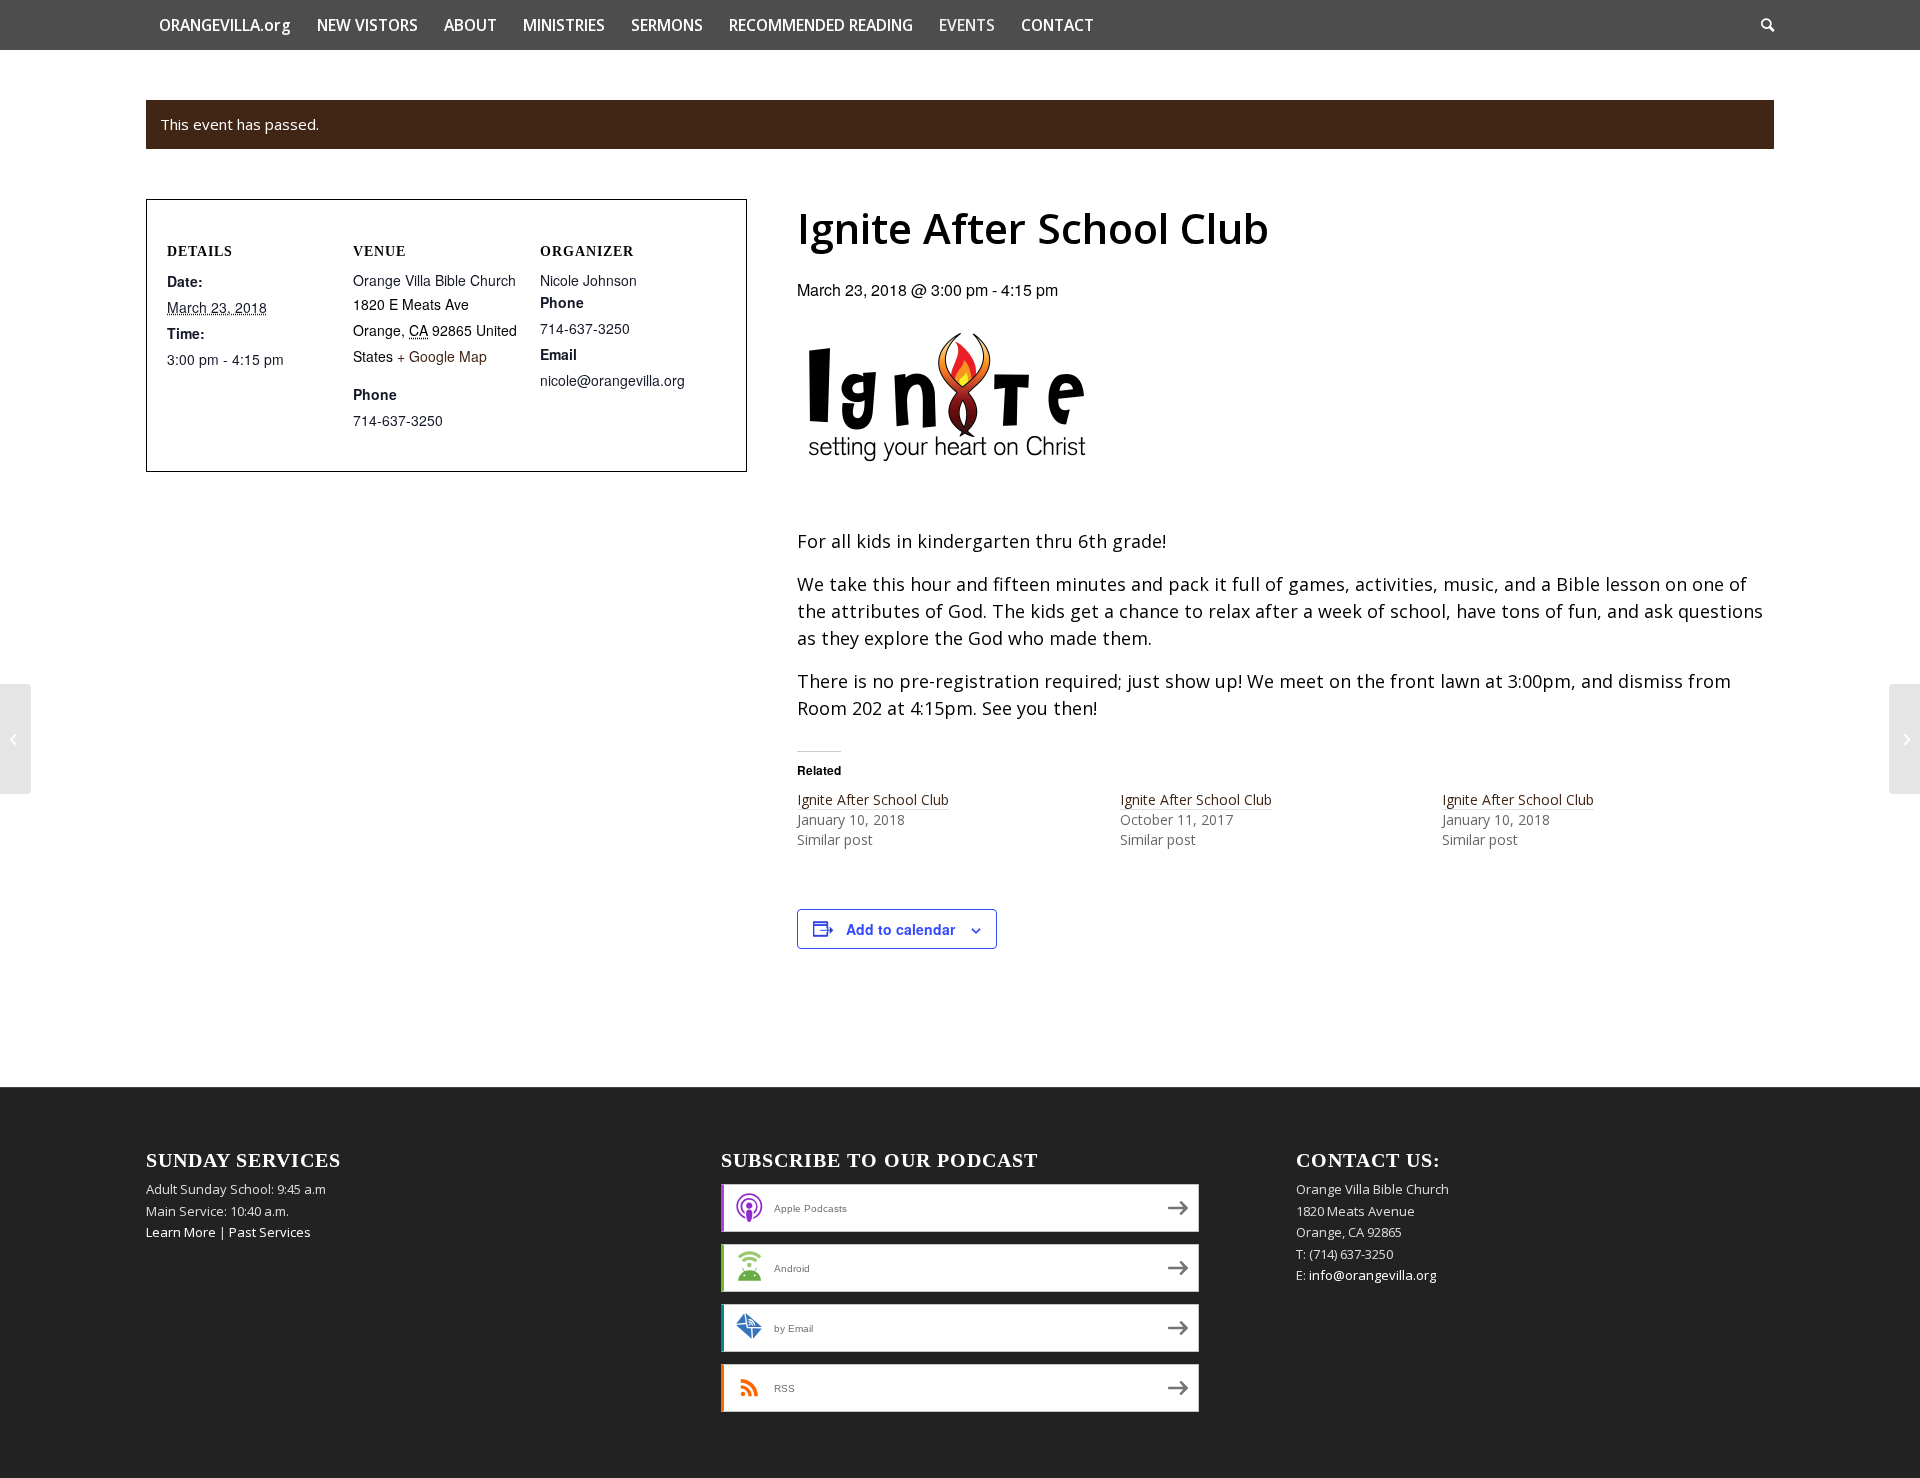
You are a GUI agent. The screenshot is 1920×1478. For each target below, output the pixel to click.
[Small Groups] (15, 739)
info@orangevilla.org (1372, 1275)
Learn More (181, 1232)
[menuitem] (225, 25)
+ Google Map (442, 356)
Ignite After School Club (873, 799)
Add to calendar (900, 929)
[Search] (1761, 25)
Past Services (270, 1232)
